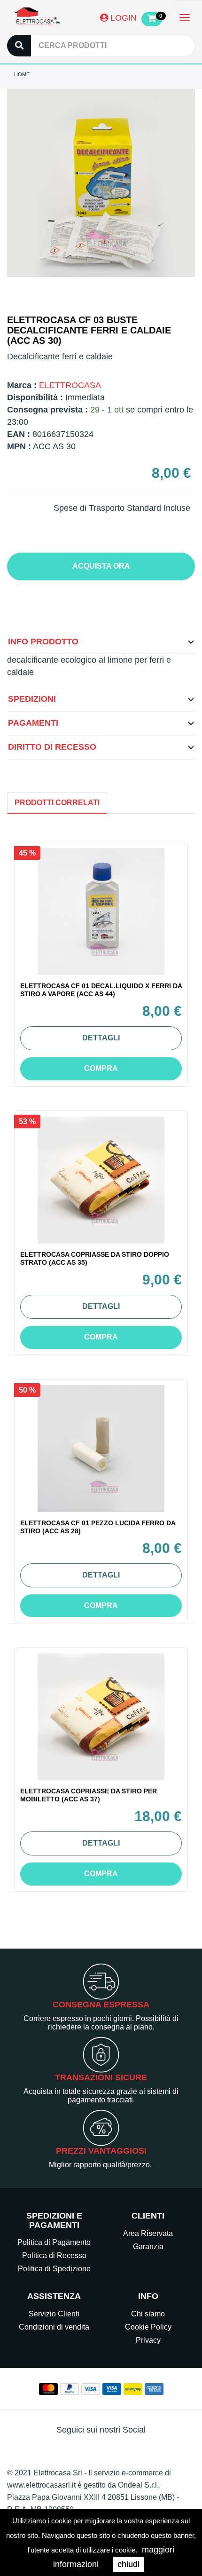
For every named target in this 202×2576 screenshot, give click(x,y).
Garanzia (148, 2247)
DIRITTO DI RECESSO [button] (52, 747)
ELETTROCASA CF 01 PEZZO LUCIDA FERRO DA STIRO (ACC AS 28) (98, 1527)
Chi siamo (148, 2314)
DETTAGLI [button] (101, 1038)
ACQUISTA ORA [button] (101, 566)
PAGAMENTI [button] (33, 723)
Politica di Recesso (54, 2255)
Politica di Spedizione (54, 2269)
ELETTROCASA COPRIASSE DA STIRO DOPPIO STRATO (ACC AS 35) (95, 1258)
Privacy (148, 2340)
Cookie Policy (148, 2327)
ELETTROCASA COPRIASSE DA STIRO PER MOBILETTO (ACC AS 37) (89, 1795)
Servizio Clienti (54, 2314)
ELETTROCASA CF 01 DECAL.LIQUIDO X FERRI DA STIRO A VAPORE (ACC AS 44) (101, 990)
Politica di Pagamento (54, 2242)
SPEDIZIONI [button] (32, 699)
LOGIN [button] (122, 18)
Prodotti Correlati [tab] (57, 803)
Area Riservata (148, 2233)
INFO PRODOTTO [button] (43, 642)
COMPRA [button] (101, 1068)
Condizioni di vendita (54, 2327)
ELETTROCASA (70, 385)
